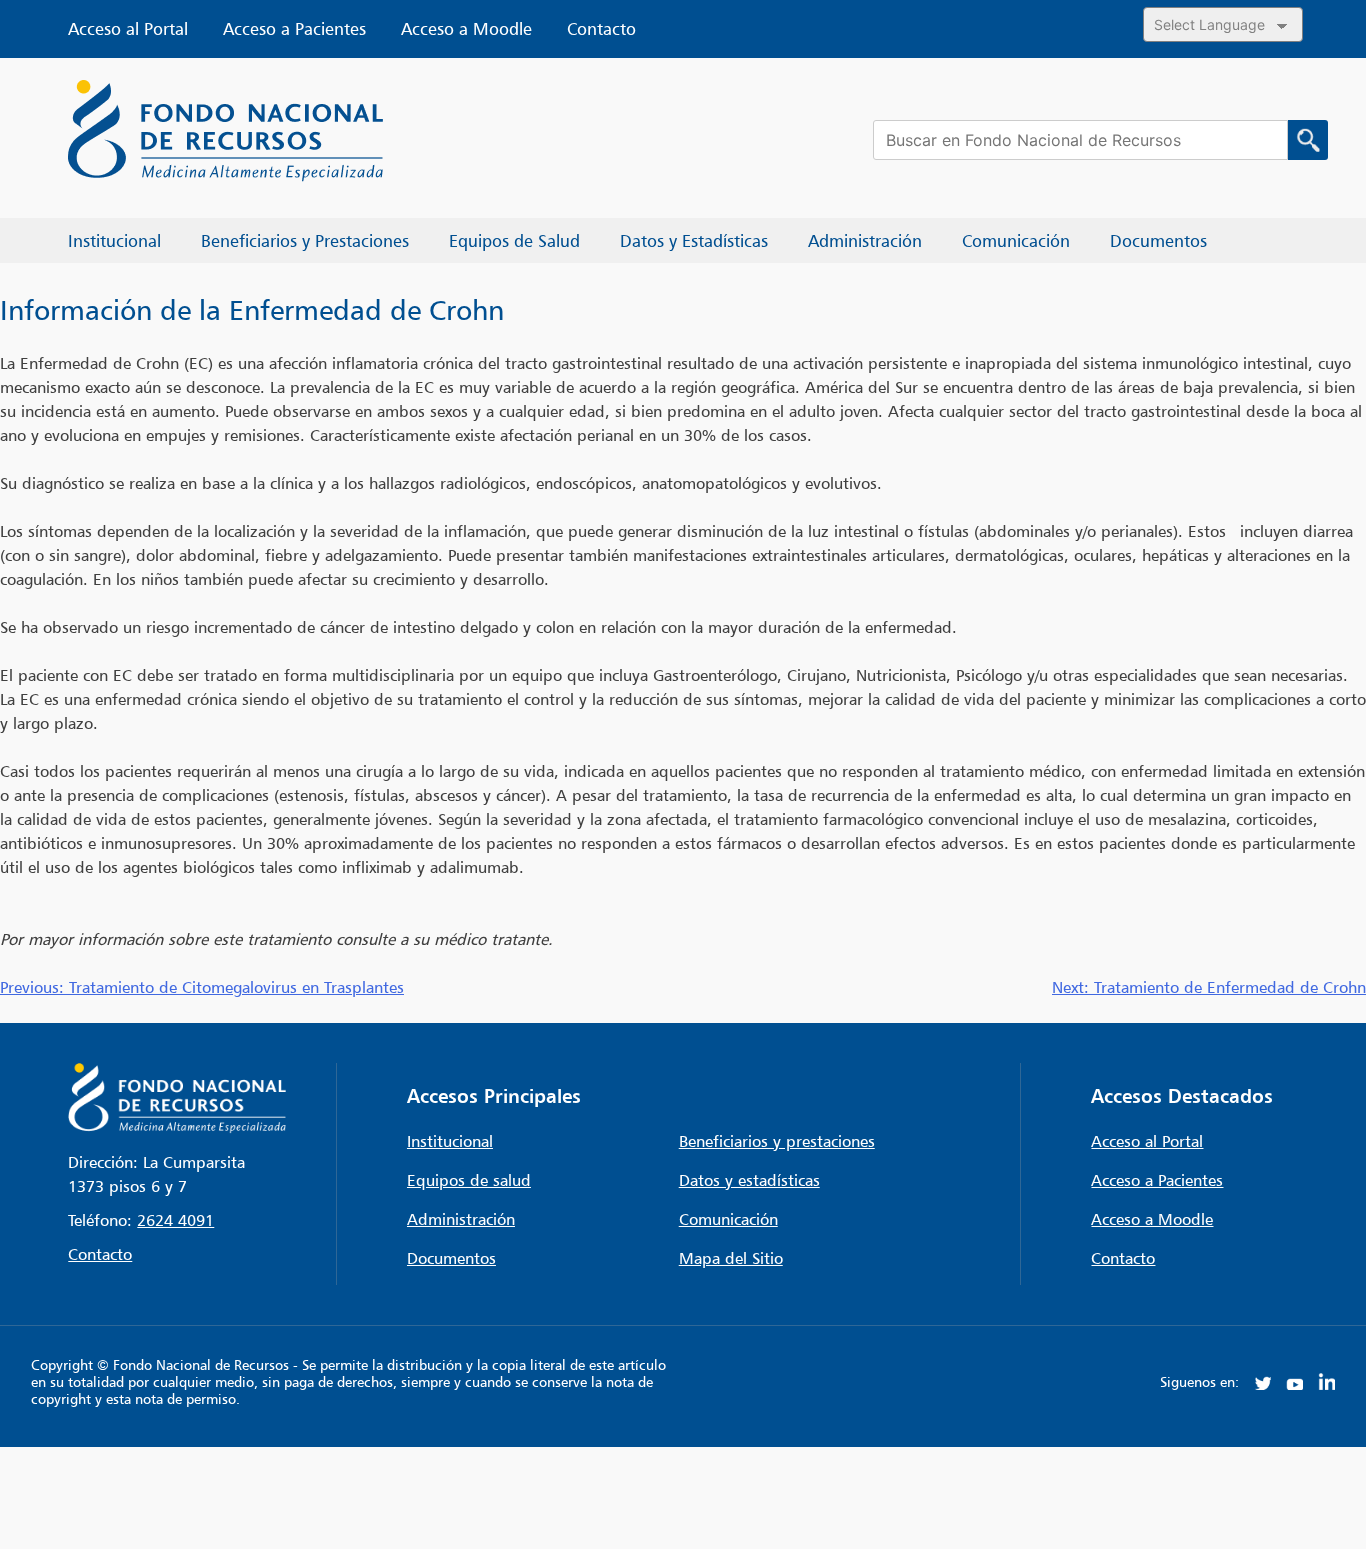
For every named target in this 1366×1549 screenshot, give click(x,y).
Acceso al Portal (128, 29)
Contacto (601, 29)
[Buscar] (1308, 140)
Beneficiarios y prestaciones (777, 1141)
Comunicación (728, 1219)
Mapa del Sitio (731, 1258)
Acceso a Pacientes (294, 29)
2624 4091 (175, 1220)
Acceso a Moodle (466, 29)
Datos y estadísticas (749, 1180)
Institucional (450, 1141)
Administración (461, 1219)
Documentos (451, 1258)
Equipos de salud (469, 1180)
